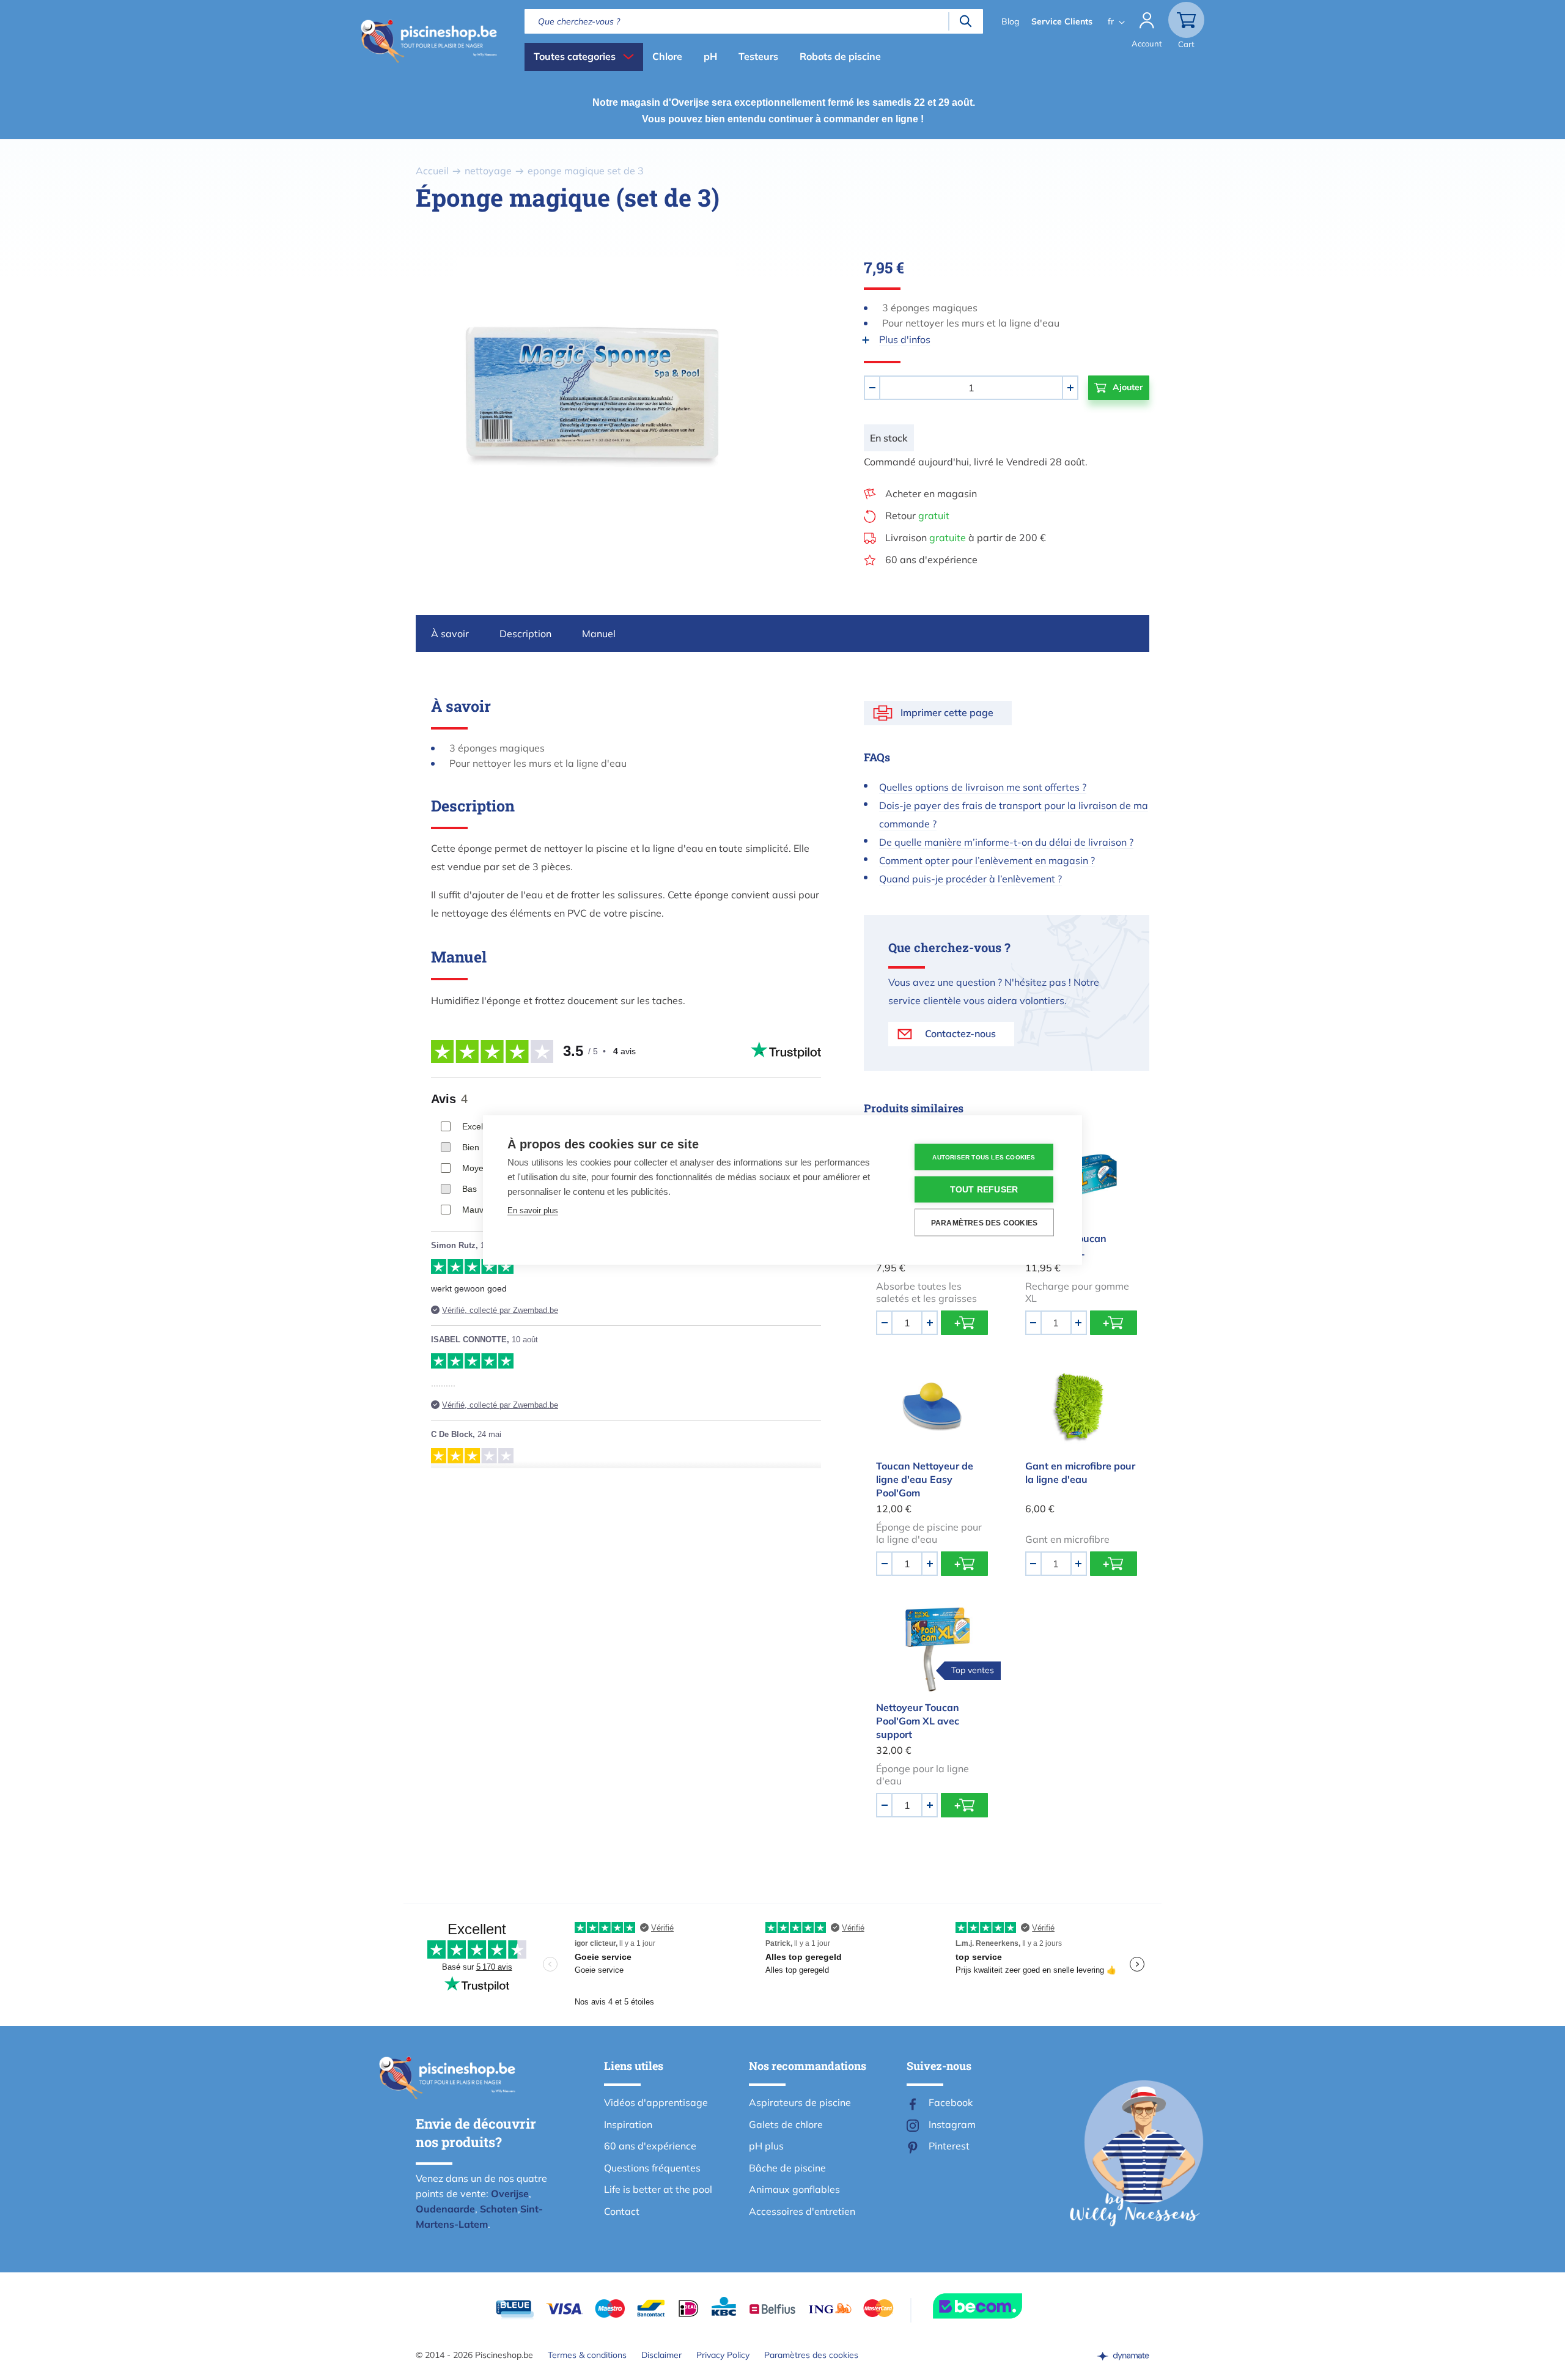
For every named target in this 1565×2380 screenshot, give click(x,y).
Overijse (510, 2193)
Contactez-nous (960, 1033)
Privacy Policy (723, 2355)
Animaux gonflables (794, 2189)
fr (1111, 21)
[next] (795, 397)
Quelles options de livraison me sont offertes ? (983, 787)
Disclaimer (661, 2355)
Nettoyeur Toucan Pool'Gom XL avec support (918, 1721)
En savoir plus (533, 1210)
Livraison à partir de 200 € (966, 538)
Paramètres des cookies (811, 2355)
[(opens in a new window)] (1123, 2355)
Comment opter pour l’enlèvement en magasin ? (987, 860)
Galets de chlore (786, 2124)
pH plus (766, 2146)
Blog (1010, 21)
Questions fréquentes (652, 2168)
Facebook (951, 2102)
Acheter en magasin (931, 493)
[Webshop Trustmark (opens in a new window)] (1000, 2306)
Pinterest (949, 2146)
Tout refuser (984, 1190)
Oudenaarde (445, 2209)
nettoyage (488, 171)
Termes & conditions (587, 2355)
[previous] (397, 397)
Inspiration (628, 2124)
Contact (622, 2211)
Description (525, 634)
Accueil (432, 171)
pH (710, 56)
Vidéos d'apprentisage (656, 2102)
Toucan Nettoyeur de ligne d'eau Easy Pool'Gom (925, 1479)
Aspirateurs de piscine (800, 2102)
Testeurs (758, 56)
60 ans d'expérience (931, 560)
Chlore (667, 56)
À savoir (450, 634)
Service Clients (1062, 21)
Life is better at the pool (658, 2189)
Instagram (952, 2124)
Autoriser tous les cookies (984, 1157)
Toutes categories (575, 56)
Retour (917, 516)
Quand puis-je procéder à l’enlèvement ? (970, 879)
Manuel (599, 634)
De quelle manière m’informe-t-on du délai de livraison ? (1006, 842)
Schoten (499, 2209)
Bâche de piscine (787, 2168)
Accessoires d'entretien (802, 2211)
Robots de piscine (840, 56)
